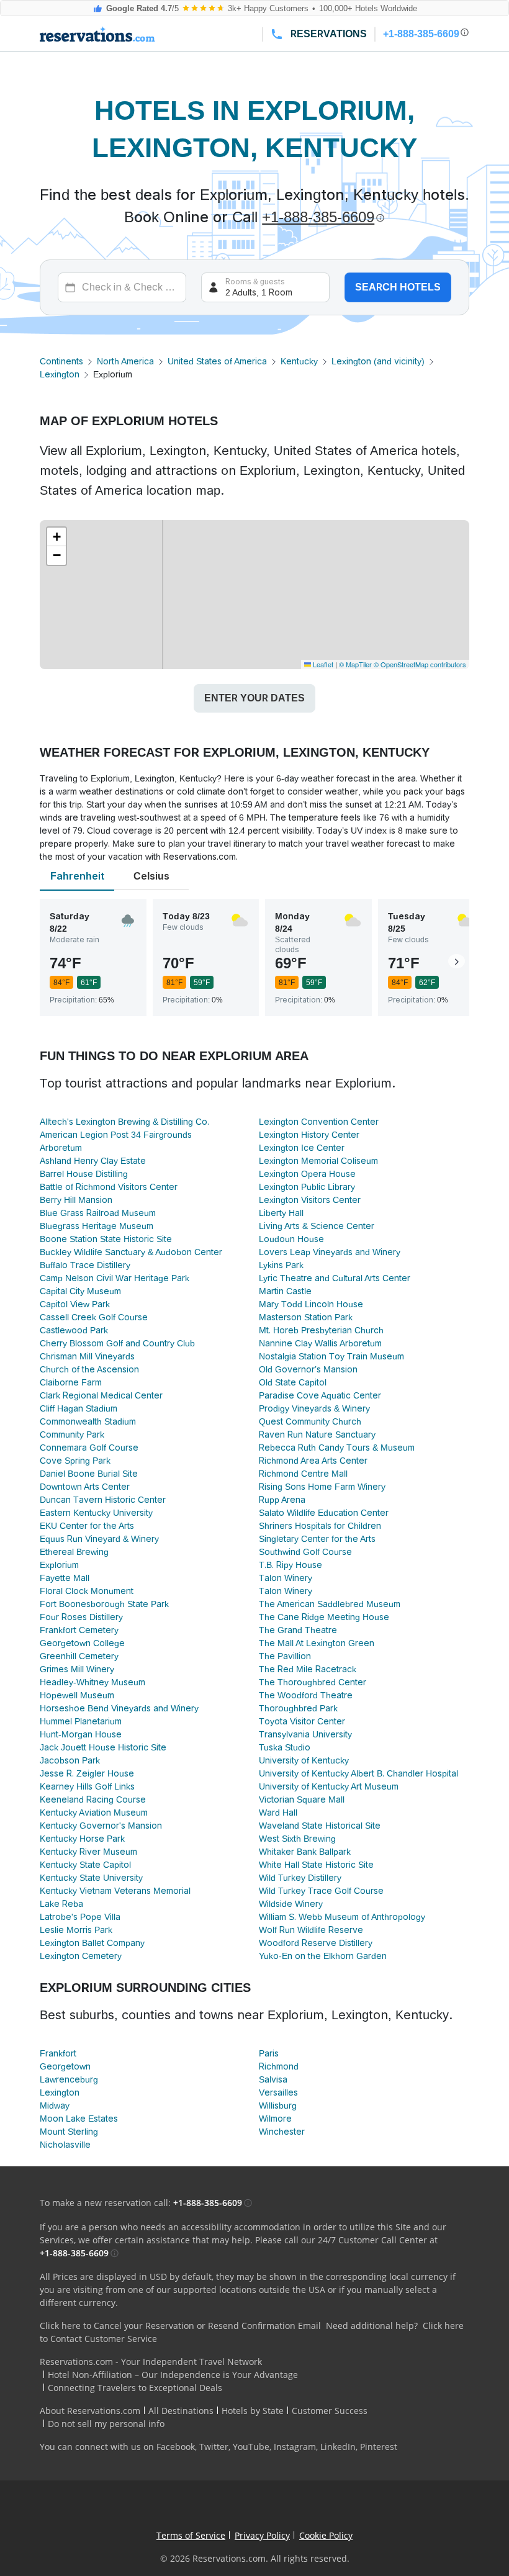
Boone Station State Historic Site (106, 1239)
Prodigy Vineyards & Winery (314, 1408)
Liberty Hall (281, 1213)
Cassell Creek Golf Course (94, 1317)
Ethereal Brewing (74, 1552)
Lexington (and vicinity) (378, 361)
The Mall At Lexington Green (317, 1643)
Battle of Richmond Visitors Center (109, 1187)
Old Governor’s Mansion (308, 1369)
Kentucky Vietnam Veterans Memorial (115, 1891)
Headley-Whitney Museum (92, 1682)
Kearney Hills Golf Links (87, 1786)
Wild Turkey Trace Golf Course (321, 1891)
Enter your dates (254, 698)
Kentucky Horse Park (82, 1839)
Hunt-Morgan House (81, 1734)
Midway (55, 2105)
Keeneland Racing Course (93, 1799)
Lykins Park (281, 1265)
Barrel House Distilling (84, 1174)
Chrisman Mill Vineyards (87, 1356)
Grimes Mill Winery (77, 1669)
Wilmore (275, 2119)
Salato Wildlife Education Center (324, 1513)
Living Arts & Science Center (317, 1226)
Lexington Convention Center (319, 1122)
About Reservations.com (90, 2411)
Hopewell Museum (77, 1695)
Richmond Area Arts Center (313, 1461)
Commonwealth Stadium (88, 1421)
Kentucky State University (91, 1878)
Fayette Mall (65, 1578)
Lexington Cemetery (81, 1956)
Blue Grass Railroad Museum (98, 1213)
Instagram (295, 2447)
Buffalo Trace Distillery (85, 1265)
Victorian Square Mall (302, 1799)
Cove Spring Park (75, 1461)
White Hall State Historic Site (316, 1865)
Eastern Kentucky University (96, 1513)
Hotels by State (253, 2411)
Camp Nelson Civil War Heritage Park (115, 1278)
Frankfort (58, 2053)
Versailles (278, 2092)
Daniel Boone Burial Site (89, 1474)
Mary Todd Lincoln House (311, 1304)
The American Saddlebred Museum (330, 1604)
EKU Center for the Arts (87, 1526)
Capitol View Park (75, 1304)
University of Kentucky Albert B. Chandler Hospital (358, 1773)
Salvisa (273, 2079)
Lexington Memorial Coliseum (318, 1161)
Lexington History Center (309, 1135)
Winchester (282, 2132)
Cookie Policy (326, 2535)
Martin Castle (285, 1291)
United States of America (217, 361)
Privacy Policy (262, 2535)
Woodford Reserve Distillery (316, 1943)
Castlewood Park (74, 1330)
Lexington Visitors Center (310, 1200)
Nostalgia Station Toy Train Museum (331, 1356)
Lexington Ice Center (302, 1148)
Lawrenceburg (69, 2079)
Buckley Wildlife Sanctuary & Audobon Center (131, 1252)
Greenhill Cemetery (79, 1656)
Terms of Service (191, 2535)
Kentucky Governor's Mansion (101, 1826)
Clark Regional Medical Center (101, 1395)
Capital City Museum (80, 1291)
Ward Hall (278, 1813)
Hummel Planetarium (81, 1721)
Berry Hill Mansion (76, 1200)
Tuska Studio (285, 1747)
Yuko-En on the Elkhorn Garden (323, 1956)
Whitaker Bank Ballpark (305, 1852)
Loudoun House (291, 1239)
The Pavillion (285, 1656)
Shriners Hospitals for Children (320, 1526)
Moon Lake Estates (79, 2119)
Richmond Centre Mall (303, 1474)
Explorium (59, 1565)
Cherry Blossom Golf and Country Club (117, 1343)
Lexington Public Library (307, 1187)
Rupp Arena (282, 1500)
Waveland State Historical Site (320, 1826)
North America (125, 361)
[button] (56, 537)
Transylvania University (305, 1734)
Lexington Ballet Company (92, 1943)
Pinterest (379, 2447)
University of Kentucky (304, 1760)
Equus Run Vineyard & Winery (99, 1539)
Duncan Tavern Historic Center (103, 1500)
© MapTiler (355, 664)
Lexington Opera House (307, 1174)
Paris (269, 2053)
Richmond (279, 2066)
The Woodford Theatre (306, 1695)
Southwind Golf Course (305, 1552)
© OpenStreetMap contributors (420, 664)
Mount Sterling (69, 2132)
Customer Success (330, 2411)
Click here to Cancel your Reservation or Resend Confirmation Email (180, 2326)
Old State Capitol (293, 1382)
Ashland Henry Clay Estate (93, 1161)
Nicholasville (65, 2145)
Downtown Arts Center (85, 1487)
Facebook (176, 2447)
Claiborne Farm (71, 1382)
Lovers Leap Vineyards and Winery (330, 1252)
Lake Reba (61, 1904)
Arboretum (61, 1148)
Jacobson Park (70, 1760)
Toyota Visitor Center (302, 1721)
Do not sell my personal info (106, 2424)
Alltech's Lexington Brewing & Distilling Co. (124, 1122)
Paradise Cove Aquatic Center (320, 1395)
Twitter (214, 2447)
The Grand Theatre (298, 1630)
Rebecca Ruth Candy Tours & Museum (337, 1448)
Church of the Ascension (89, 1369)
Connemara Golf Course (89, 1448)
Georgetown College (82, 1643)
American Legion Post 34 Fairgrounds (116, 1135)
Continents (61, 361)
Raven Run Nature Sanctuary (317, 1434)
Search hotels (398, 287)
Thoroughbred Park (298, 1708)
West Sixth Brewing (297, 1839)
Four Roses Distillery (81, 1617)
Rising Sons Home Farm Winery (322, 1487)
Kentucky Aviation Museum (94, 1813)
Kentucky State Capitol (85, 1865)
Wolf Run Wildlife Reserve (311, 1930)
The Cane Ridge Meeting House (324, 1617)
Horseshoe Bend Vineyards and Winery (119, 1708)
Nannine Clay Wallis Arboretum (320, 1343)
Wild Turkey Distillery (300, 1878)
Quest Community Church (310, 1421)
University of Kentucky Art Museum (329, 1786)
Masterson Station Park (306, 1317)
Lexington (60, 374)
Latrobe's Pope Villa (80, 1917)
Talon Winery (286, 1578)
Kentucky (299, 361)
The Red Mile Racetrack (308, 1669)
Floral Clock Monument (87, 1591)
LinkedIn (338, 2447)
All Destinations (181, 2411)
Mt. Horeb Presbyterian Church (321, 1330)
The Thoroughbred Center (313, 1682)
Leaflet (322, 664)
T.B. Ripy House (291, 1565)
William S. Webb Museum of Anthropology (342, 1917)
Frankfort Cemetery (79, 1630)
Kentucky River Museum (88, 1852)
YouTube (251, 2447)
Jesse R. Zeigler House (87, 1773)
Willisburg (278, 2105)
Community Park (72, 1434)
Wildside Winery (291, 1904)
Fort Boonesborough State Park (104, 1604)
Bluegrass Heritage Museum (97, 1226)
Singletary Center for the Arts (317, 1539)
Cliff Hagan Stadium (79, 1408)
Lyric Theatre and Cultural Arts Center (335, 1278)
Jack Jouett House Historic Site (103, 1747)
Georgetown (65, 2066)
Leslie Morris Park (76, 1930)
